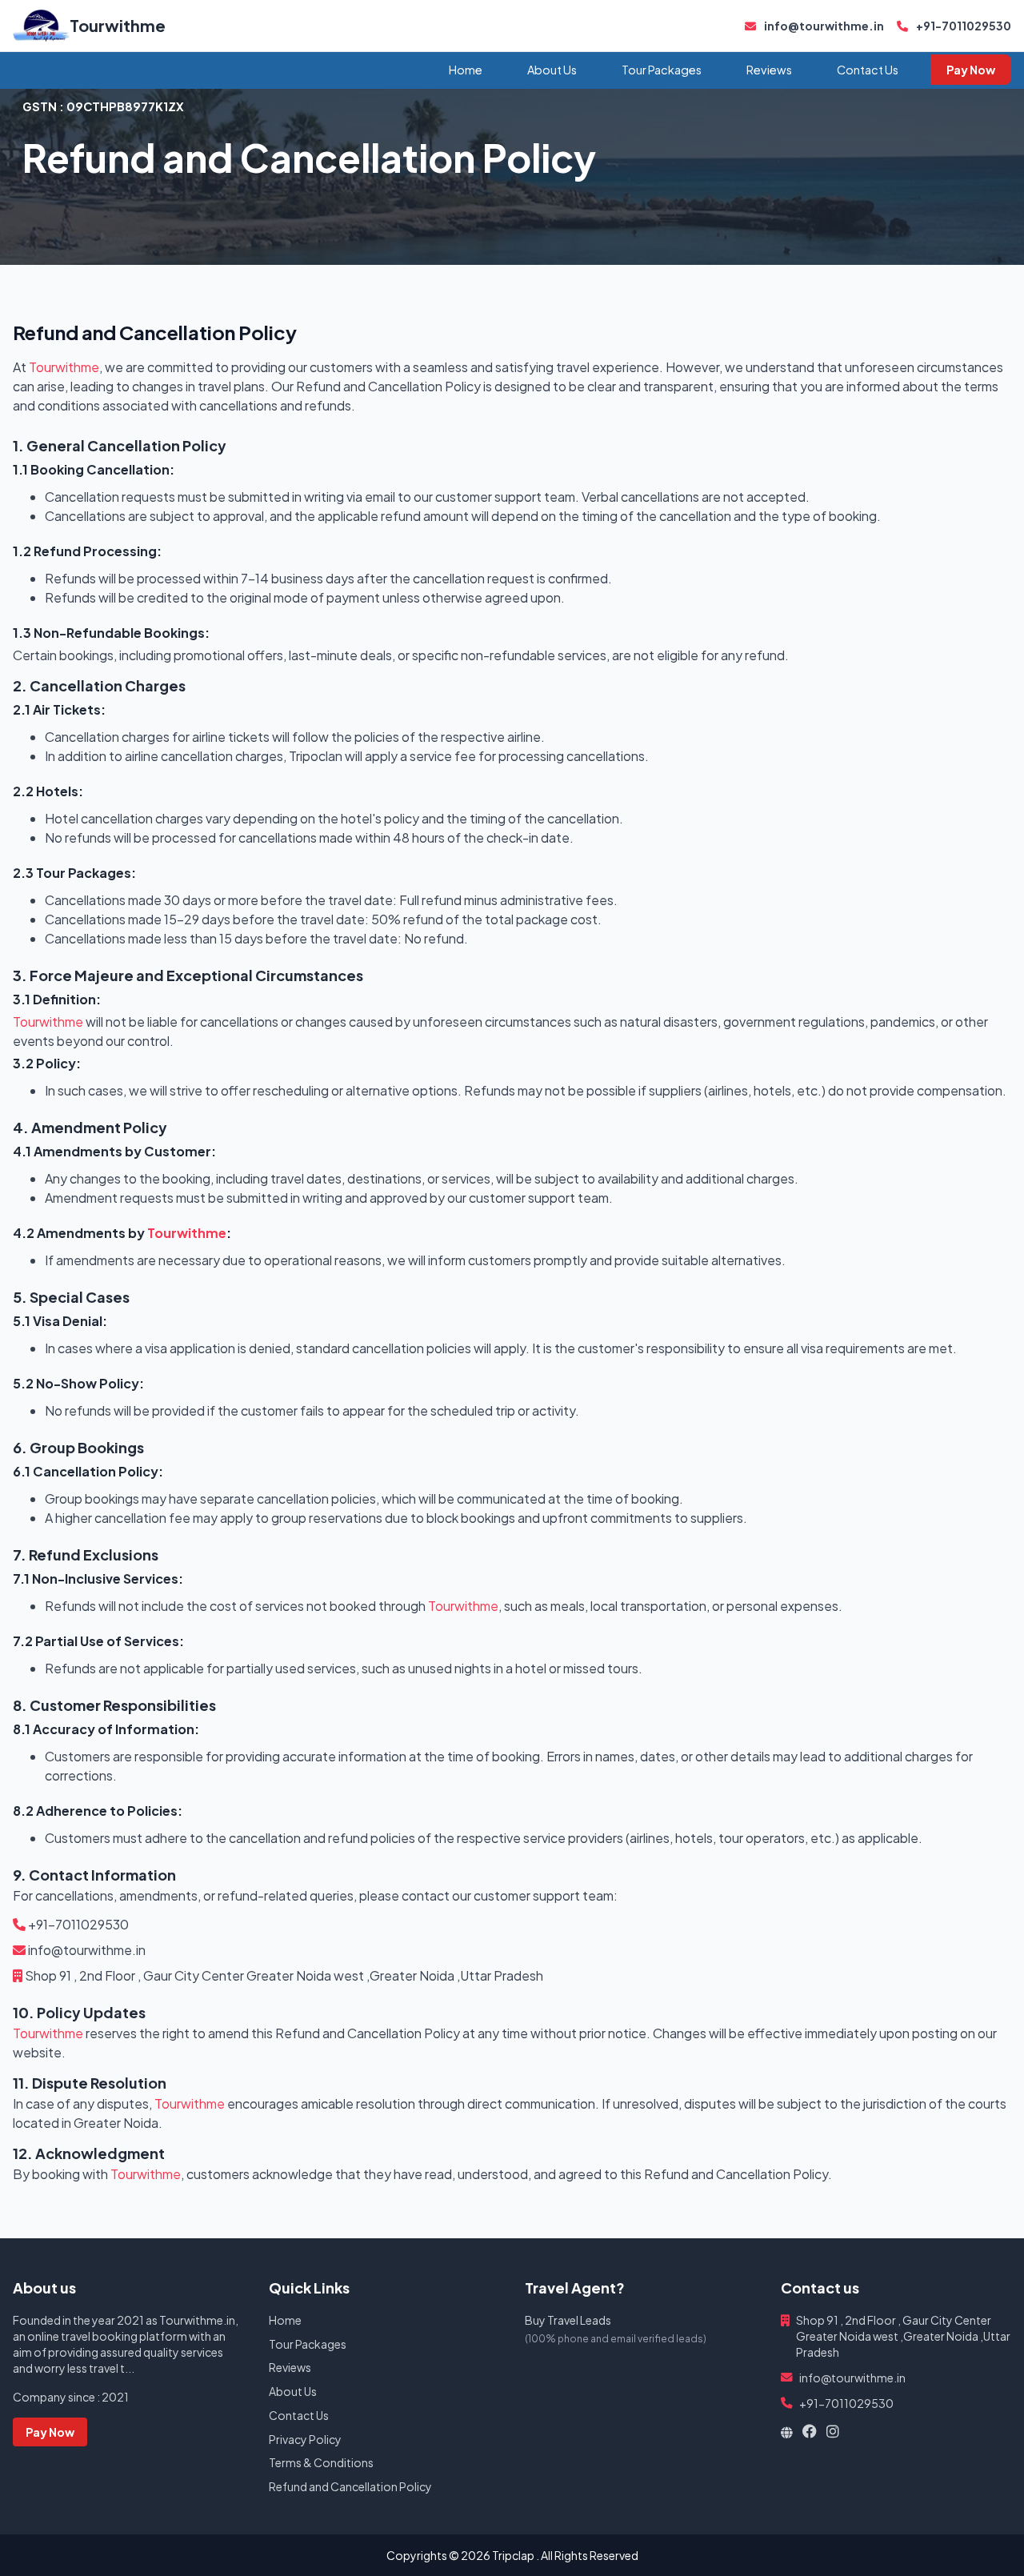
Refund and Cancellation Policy (350, 2486)
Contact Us (868, 70)
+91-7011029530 (963, 26)
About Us (552, 70)
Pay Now (971, 70)
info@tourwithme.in (823, 26)
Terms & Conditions (321, 2462)
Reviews (769, 70)
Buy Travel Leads (568, 2320)
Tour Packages (662, 70)
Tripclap (513, 2555)
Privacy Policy (305, 2439)
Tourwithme (118, 25)
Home (466, 70)
